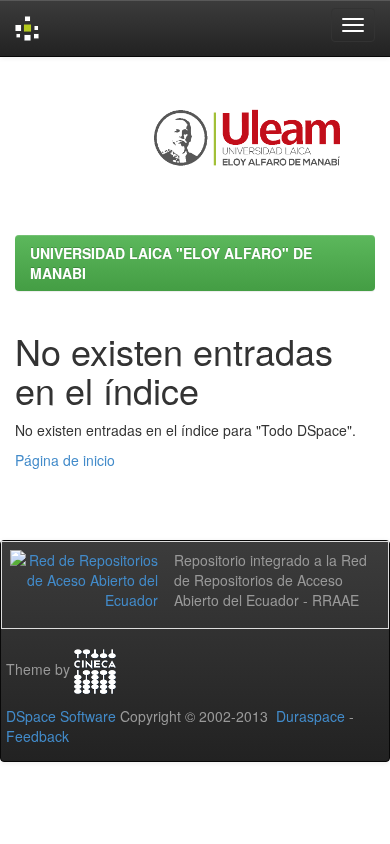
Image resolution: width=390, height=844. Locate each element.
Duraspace (310, 716)
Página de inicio (65, 460)
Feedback (37, 736)
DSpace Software (61, 716)
